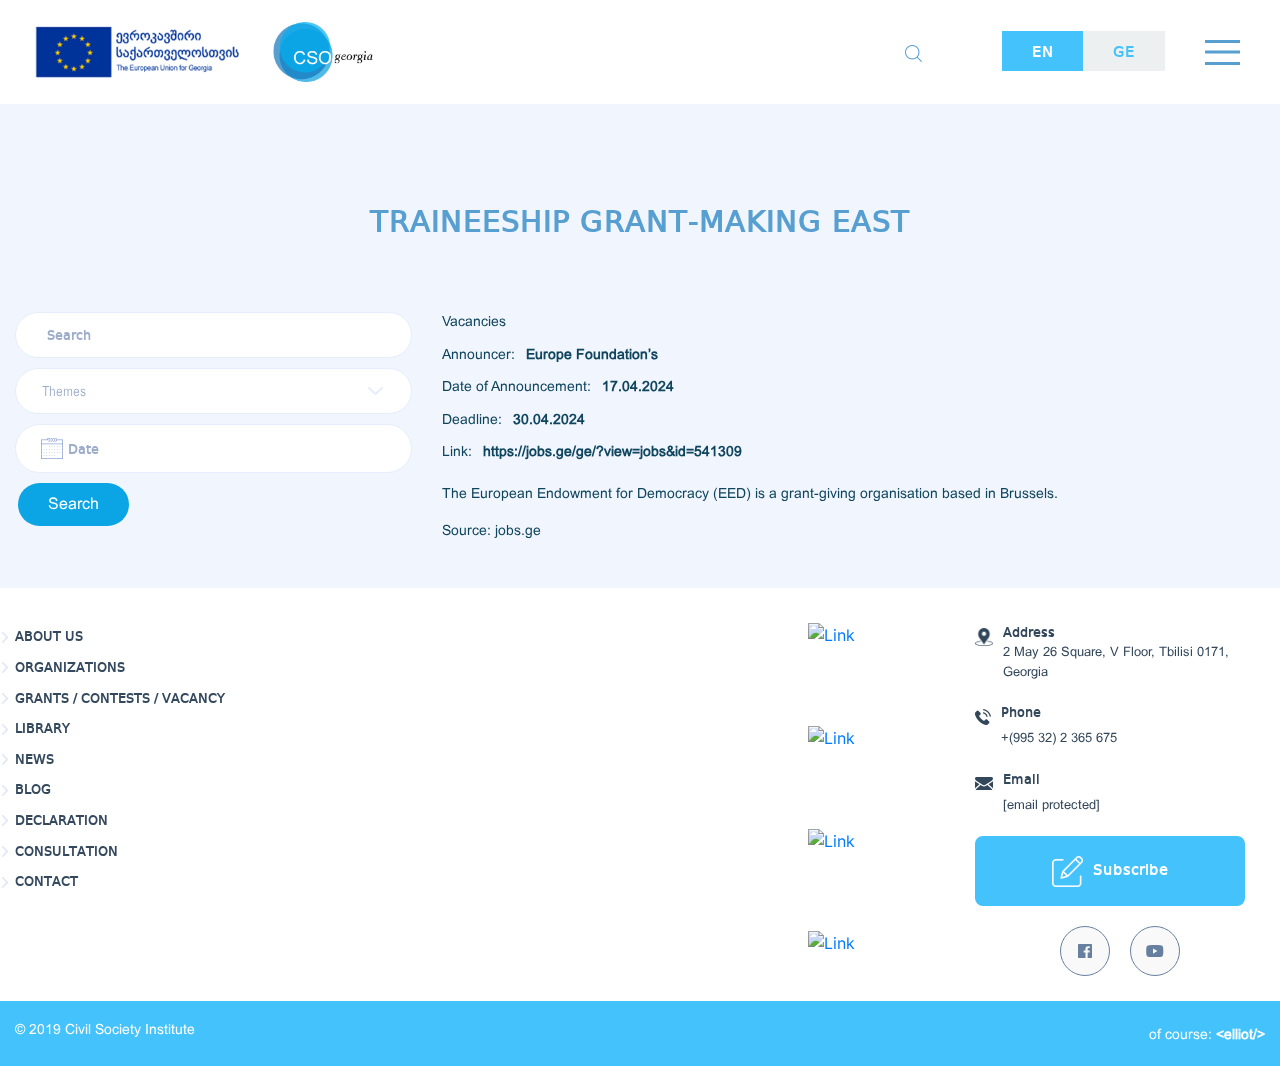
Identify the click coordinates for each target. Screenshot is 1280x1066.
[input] (213, 448)
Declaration (61, 821)
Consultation (66, 852)
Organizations (70, 668)
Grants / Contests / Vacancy (120, 699)
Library (42, 729)
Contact (46, 882)
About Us (49, 637)
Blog (33, 790)
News (34, 760)
